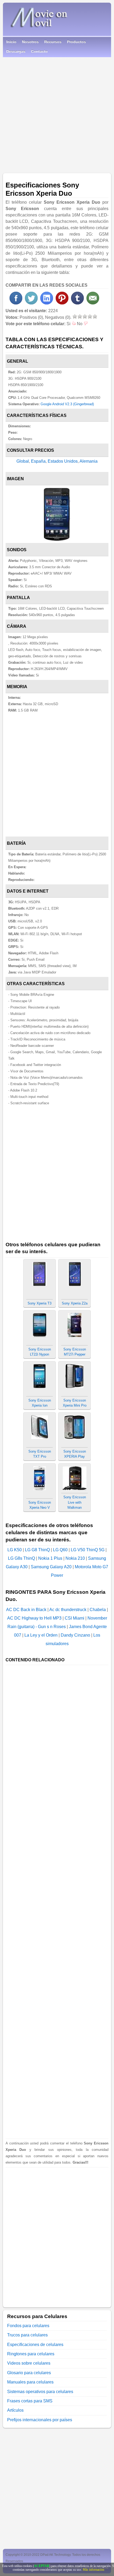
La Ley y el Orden (41, 1635)
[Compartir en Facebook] (16, 303)
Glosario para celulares (29, 2373)
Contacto (39, 51)
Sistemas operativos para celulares (40, 2392)
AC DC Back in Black (26, 1610)
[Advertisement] (57, 113)
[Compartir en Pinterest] (62, 303)
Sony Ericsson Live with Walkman (75, 1502)
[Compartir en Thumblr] (77, 303)
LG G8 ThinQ (37, 1550)
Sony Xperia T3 (40, 1303)
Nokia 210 (75, 1558)
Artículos (15, 2410)
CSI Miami (74, 1618)
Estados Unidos (63, 461)
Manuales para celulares (30, 2382)
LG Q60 (60, 1550)
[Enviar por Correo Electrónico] (93, 303)
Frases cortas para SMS (30, 2401)
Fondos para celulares (28, 2326)
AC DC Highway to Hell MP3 (34, 1618)
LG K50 (15, 1550)
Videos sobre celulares (29, 2363)
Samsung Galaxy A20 (51, 1567)
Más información (93, 2570)
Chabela (98, 1610)
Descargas (16, 51)
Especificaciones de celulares (35, 2345)
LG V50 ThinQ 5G (88, 1550)
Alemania (89, 461)
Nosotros (30, 42)
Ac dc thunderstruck (68, 1610)
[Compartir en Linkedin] (47, 303)
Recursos (53, 42)
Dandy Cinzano (75, 1635)
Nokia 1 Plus (50, 1558)
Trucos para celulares (27, 2335)
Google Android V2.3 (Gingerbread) (67, 404)
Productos (76, 42)
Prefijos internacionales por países (40, 2420)
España (38, 461)
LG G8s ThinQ (21, 1558)
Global (23, 461)
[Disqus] (57, 2234)
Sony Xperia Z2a (75, 1303)
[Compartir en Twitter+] (31, 303)
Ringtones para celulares (31, 2354)
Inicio (11, 42)
